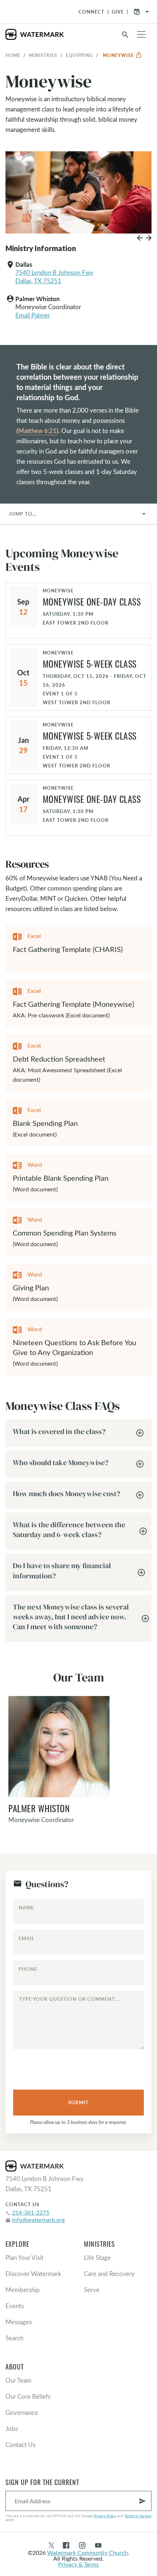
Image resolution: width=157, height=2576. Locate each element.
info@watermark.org (38, 2220)
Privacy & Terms (78, 2564)
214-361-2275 (31, 2212)
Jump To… (23, 514)
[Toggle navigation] (141, 34)
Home (13, 55)
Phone (28, 1969)
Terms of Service (138, 2516)
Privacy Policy (105, 2516)
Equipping (79, 55)
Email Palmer (33, 315)
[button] (140, 240)
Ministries (43, 55)
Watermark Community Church (87, 2552)
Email (27, 1938)
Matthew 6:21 (37, 431)
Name (26, 1908)
